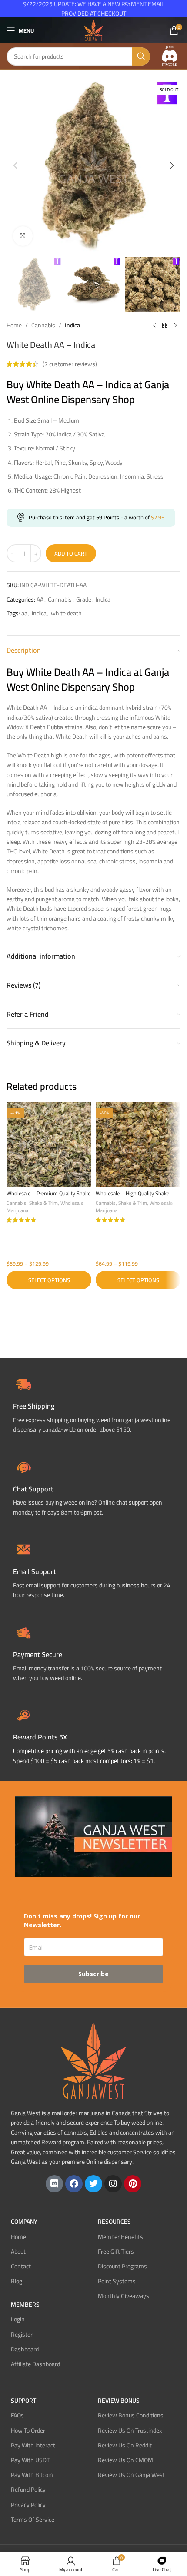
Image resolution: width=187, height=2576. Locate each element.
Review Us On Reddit (125, 2445)
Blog (17, 2281)
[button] (15, 165)
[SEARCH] (141, 56)
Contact (21, 2266)
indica (39, 613)
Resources (114, 2222)
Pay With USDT (30, 2460)
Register (22, 2334)
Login (18, 2319)
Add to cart (71, 553)
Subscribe (93, 1974)
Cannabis (43, 325)
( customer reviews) (70, 364)
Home (14, 325)
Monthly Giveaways (124, 2296)
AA (40, 599)
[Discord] (54, 2184)
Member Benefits (120, 2236)
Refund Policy (28, 2490)
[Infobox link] (93, 1486)
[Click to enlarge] (23, 236)
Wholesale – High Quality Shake (132, 1193)
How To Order (28, 2430)
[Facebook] (74, 2184)
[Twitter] (93, 2184)
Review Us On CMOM (125, 2460)
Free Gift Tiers (116, 2251)
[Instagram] (113, 2184)
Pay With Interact (33, 2445)
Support (23, 2401)
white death (66, 613)
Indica (72, 325)
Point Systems (117, 2281)
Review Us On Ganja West (131, 2475)
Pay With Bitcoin (32, 2475)
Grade (84, 599)
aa (24, 613)
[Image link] (170, 56)
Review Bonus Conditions (131, 2415)
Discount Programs (122, 2266)
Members (25, 2305)
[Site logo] (93, 30)
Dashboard (25, 2349)
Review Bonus (119, 2401)
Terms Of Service (33, 2519)
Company (24, 2222)
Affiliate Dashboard (35, 2364)
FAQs (17, 2415)
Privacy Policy (28, 2504)
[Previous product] (154, 326)
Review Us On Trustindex (130, 2430)
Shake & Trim (43, 1203)
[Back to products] (165, 326)
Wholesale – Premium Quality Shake (48, 1193)
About (18, 2251)
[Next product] (175, 326)
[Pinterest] (133, 2184)
